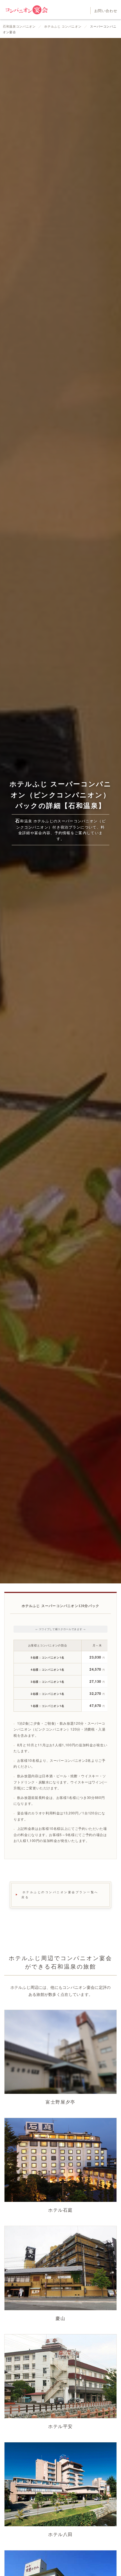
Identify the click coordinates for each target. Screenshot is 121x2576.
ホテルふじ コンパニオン (63, 26)
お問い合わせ (106, 11)
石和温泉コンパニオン (20, 26)
